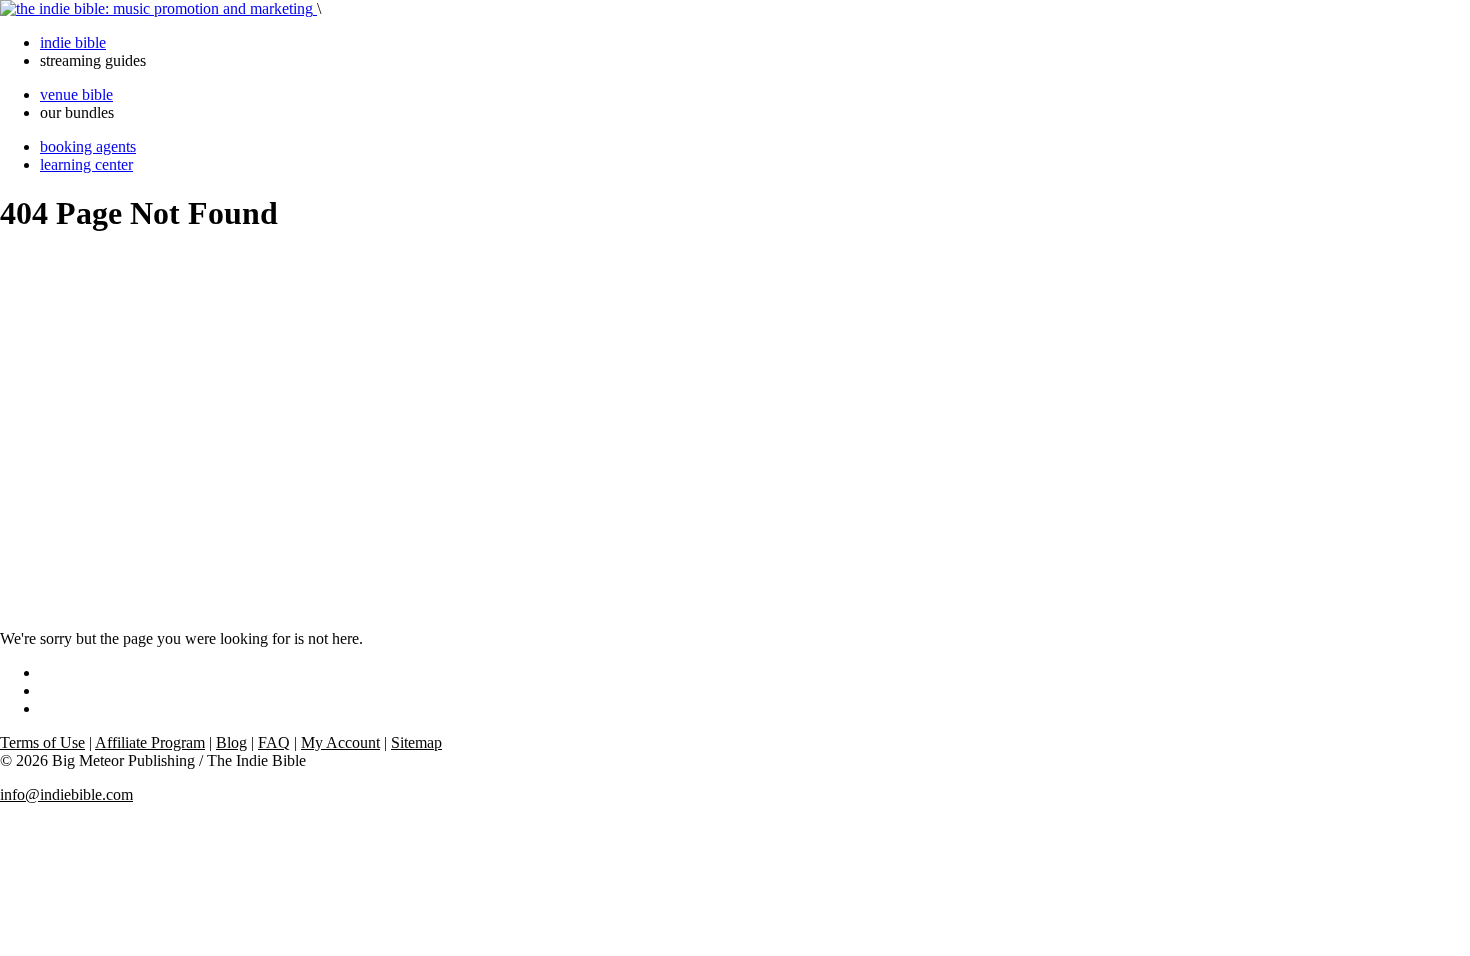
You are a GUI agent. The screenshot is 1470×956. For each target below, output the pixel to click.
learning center (86, 164)
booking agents (88, 146)
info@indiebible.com (66, 794)
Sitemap (416, 742)
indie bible (73, 42)
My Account (340, 742)
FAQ (274, 742)
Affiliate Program (150, 742)
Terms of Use (42, 742)
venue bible (76, 94)
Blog (231, 742)
